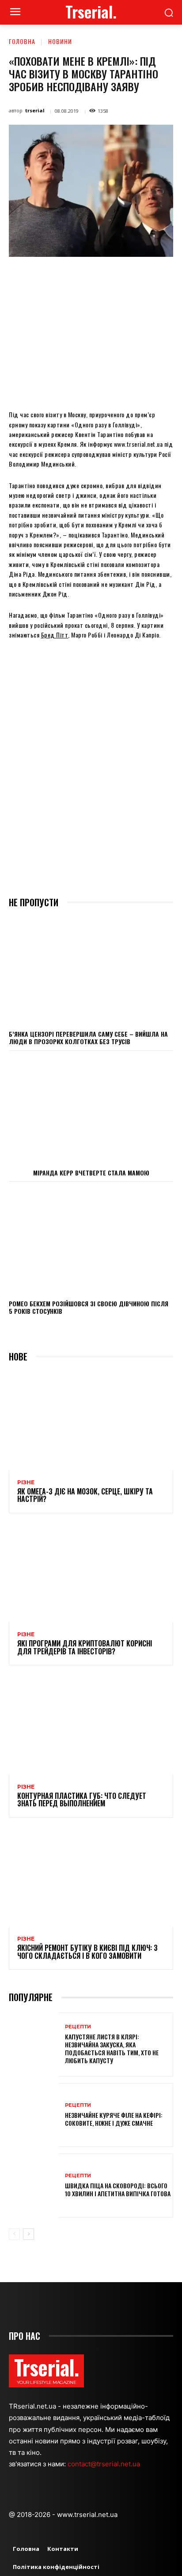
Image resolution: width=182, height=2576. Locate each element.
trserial (35, 110)
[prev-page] (14, 2234)
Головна (22, 41)
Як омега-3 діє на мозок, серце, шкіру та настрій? (85, 1495)
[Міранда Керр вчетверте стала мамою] (91, 1109)
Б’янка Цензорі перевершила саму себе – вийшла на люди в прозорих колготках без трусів (88, 1038)
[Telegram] (147, 277)
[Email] (127, 277)
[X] (66, 277)
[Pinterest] (86, 277)
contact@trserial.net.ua (105, 2464)
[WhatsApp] (106, 277)
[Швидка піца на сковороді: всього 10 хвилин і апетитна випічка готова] (34, 2185)
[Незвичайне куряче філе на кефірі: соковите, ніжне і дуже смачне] (34, 2115)
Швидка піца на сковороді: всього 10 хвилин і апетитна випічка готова (118, 2189)
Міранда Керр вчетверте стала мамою (91, 1173)
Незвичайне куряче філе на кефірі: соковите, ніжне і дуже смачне (114, 2119)
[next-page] (28, 2234)
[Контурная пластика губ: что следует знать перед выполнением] (91, 1725)
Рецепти (78, 2027)
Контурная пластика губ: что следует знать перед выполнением (82, 1800)
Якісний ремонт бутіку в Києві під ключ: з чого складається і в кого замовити (87, 1952)
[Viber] (167, 277)
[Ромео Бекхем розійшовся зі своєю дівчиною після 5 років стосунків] (91, 1240)
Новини (60, 41)
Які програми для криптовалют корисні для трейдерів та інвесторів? (85, 1647)
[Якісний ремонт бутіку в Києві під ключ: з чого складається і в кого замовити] (91, 1877)
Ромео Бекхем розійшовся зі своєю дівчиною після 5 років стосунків (89, 1307)
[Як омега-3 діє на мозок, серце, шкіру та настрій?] (91, 1421)
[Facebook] (45, 277)
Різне (26, 1483)
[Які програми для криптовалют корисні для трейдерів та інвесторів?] (91, 1573)
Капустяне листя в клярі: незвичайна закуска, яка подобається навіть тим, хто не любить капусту (112, 2049)
